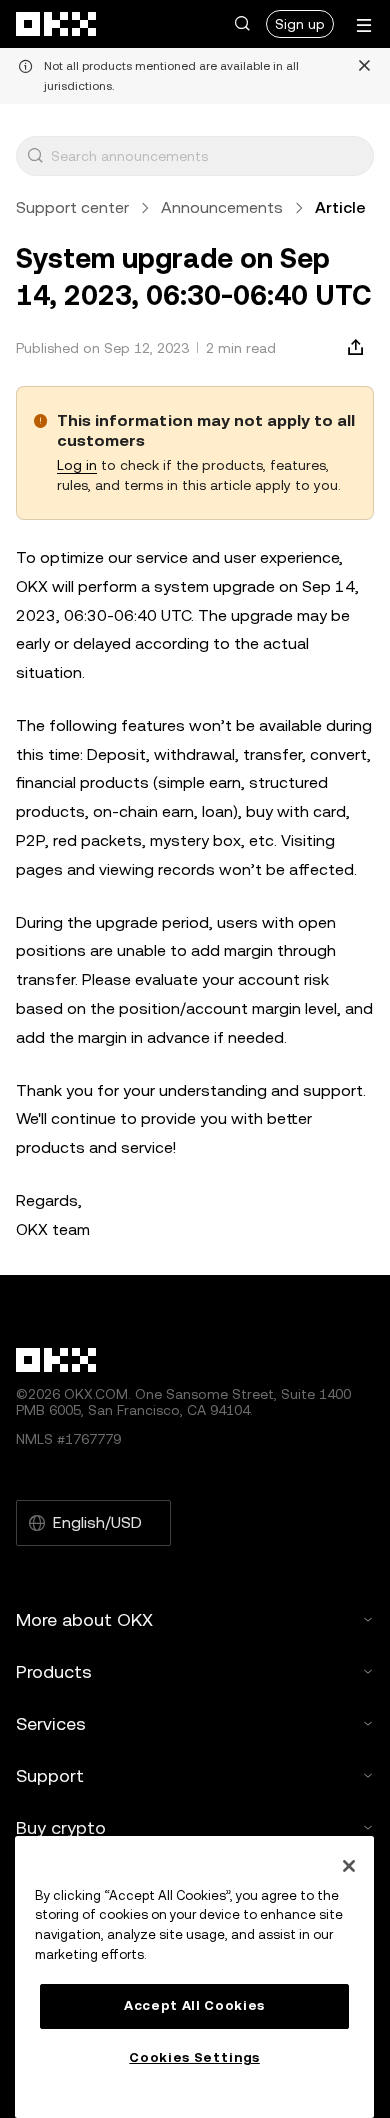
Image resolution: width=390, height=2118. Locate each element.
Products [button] (54, 1671)
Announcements (222, 207)
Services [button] (51, 1723)
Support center (72, 207)
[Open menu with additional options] (364, 25)
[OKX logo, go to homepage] (57, 24)
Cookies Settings (194, 2057)
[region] (194, 1977)
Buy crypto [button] (61, 1827)
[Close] (349, 1866)
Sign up (300, 24)
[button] (242, 24)
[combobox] (208, 156)
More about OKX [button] (84, 1619)
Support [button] (50, 1775)
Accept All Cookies (194, 2005)
